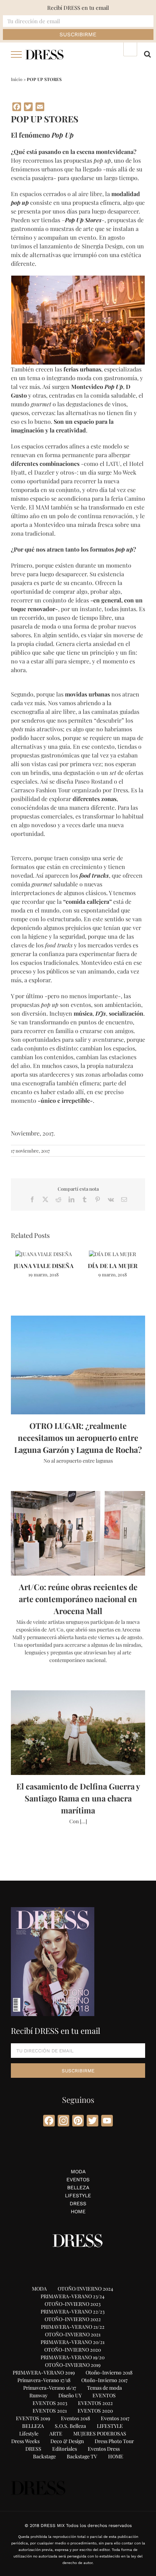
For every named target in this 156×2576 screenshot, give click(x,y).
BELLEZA (78, 2187)
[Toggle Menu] (17, 54)
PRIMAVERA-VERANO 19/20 (73, 2357)
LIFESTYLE (78, 2195)
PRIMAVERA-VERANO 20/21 (73, 2342)
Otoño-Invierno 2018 (109, 2372)
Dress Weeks (25, 2441)
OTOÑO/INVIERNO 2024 (85, 2289)
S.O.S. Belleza (70, 2426)
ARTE (56, 2433)
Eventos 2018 (75, 2418)
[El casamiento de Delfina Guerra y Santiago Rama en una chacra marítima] (78, 1733)
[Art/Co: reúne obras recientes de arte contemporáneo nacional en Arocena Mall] (78, 1533)
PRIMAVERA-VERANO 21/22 (73, 2327)
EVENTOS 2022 (95, 2403)
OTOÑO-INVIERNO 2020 (73, 2350)
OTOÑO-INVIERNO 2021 (73, 2334)
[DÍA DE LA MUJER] (112, 1254)
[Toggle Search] (147, 54)
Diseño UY (70, 2395)
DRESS (78, 2203)
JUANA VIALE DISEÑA (44, 1266)
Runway (38, 2395)
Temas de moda (104, 2388)
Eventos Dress (104, 2449)
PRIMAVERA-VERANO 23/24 (73, 2296)
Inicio (17, 79)
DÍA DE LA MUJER (113, 1266)
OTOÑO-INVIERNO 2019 (73, 2365)
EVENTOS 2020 (95, 2411)
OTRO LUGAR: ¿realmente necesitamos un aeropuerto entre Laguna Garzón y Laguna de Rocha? (78, 1438)
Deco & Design (67, 2441)
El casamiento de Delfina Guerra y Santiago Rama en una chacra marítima (78, 1798)
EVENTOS (78, 2179)
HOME (78, 2211)
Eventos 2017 (115, 2418)
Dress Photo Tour (114, 2441)
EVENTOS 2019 (33, 2418)
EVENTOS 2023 (50, 2403)
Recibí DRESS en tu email (78, 8)
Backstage (44, 2456)
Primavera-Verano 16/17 (50, 2388)
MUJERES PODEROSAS (100, 2433)
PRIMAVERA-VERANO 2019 (44, 2372)
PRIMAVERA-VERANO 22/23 (73, 2311)
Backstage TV (82, 2456)
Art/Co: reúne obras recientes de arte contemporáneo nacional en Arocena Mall (78, 1599)
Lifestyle (29, 2433)
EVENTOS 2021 (50, 2411)
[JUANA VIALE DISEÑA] (44, 1254)
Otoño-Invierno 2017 (104, 2380)
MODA (78, 2171)
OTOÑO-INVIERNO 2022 (73, 2319)
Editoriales (65, 2449)
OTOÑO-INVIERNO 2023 (73, 2304)
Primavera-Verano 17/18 (44, 2380)
